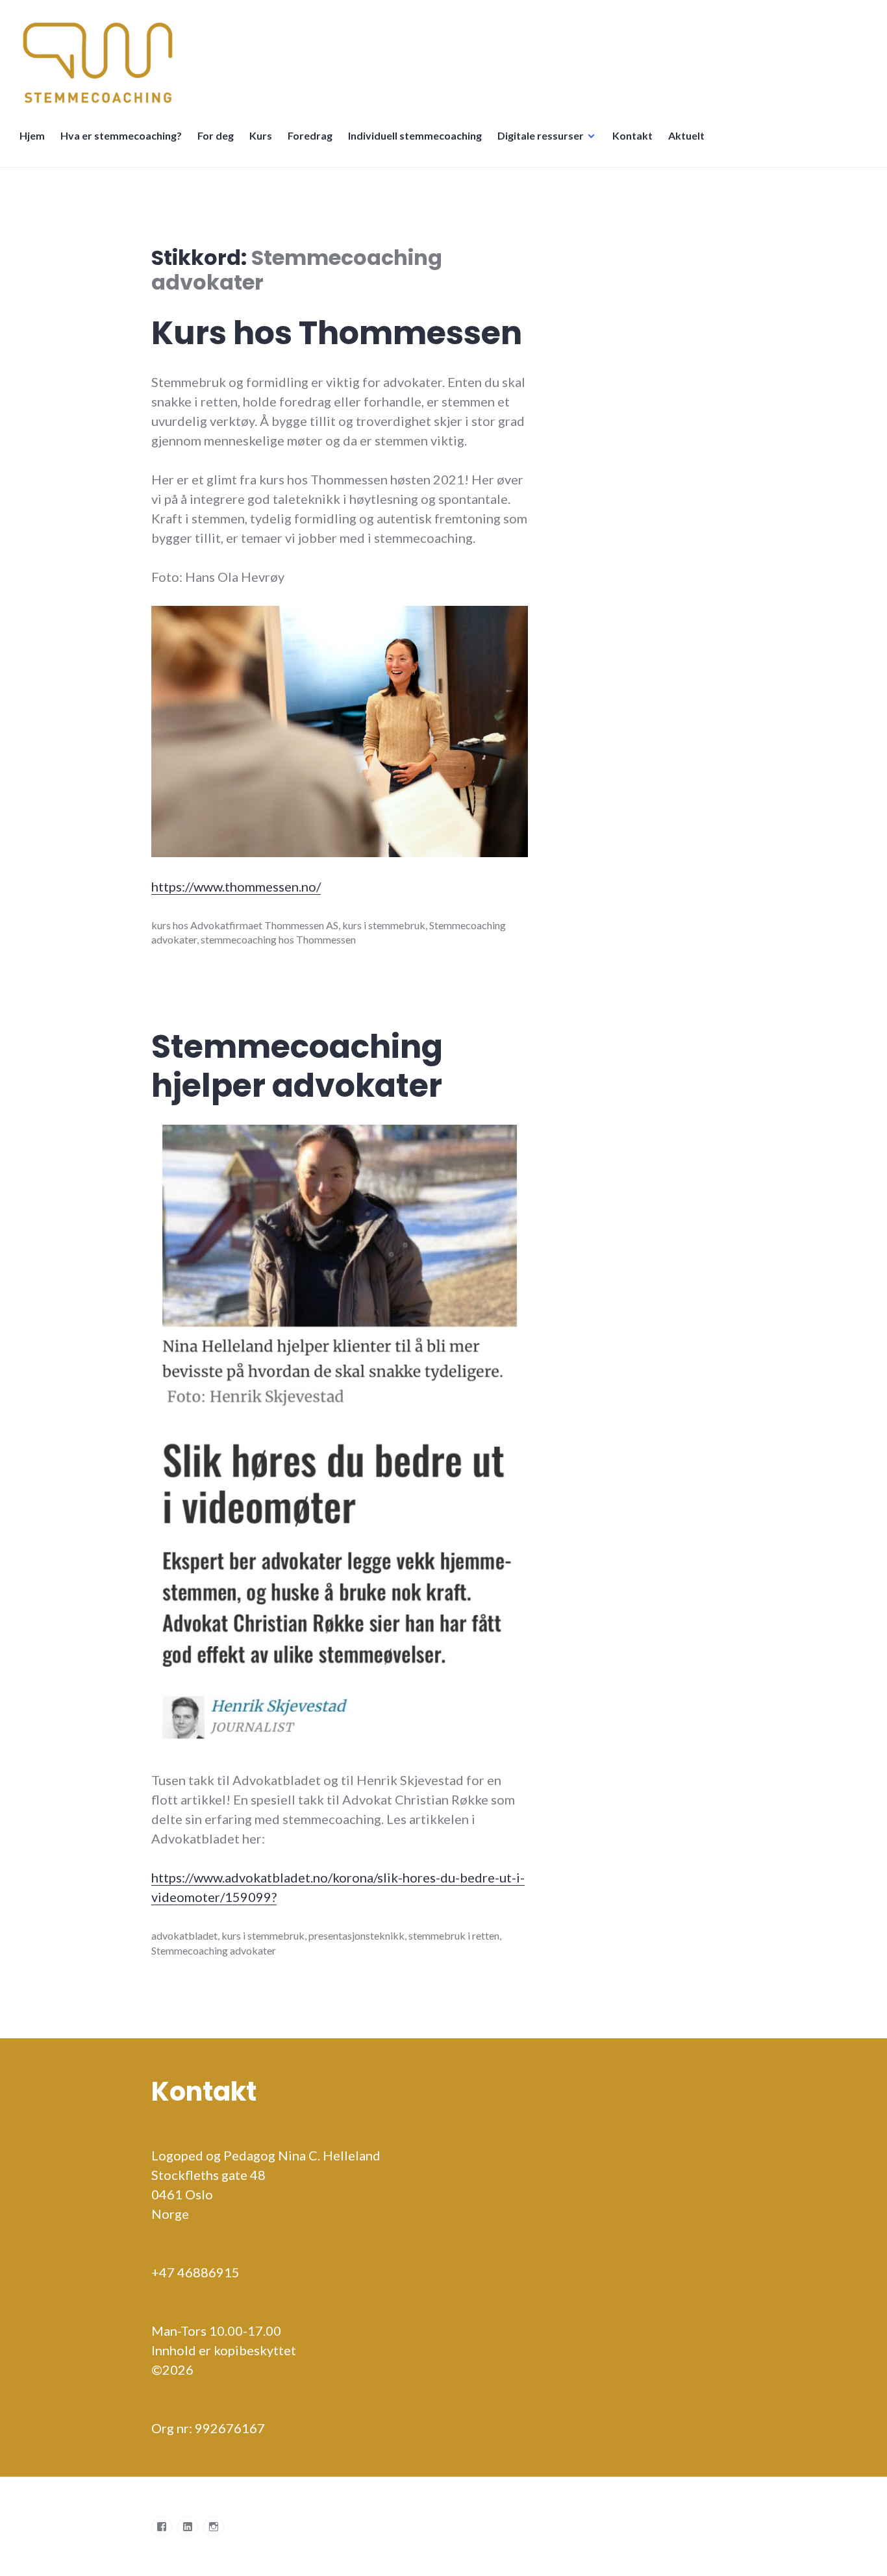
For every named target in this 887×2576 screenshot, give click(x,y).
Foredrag (310, 135)
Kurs (261, 135)
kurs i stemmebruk (384, 925)
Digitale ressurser (541, 135)
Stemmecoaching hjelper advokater (297, 1066)
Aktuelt (686, 135)
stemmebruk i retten (454, 1935)
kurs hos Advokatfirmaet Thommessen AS (245, 925)
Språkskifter (728, 142)
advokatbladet (184, 1935)
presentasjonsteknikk (356, 1935)
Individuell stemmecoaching (415, 135)
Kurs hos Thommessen (337, 333)
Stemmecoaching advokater (214, 1950)
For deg (216, 135)
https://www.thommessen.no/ (236, 886)
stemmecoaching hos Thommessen (278, 939)
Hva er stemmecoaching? (121, 135)
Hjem (32, 135)
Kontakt (632, 135)
